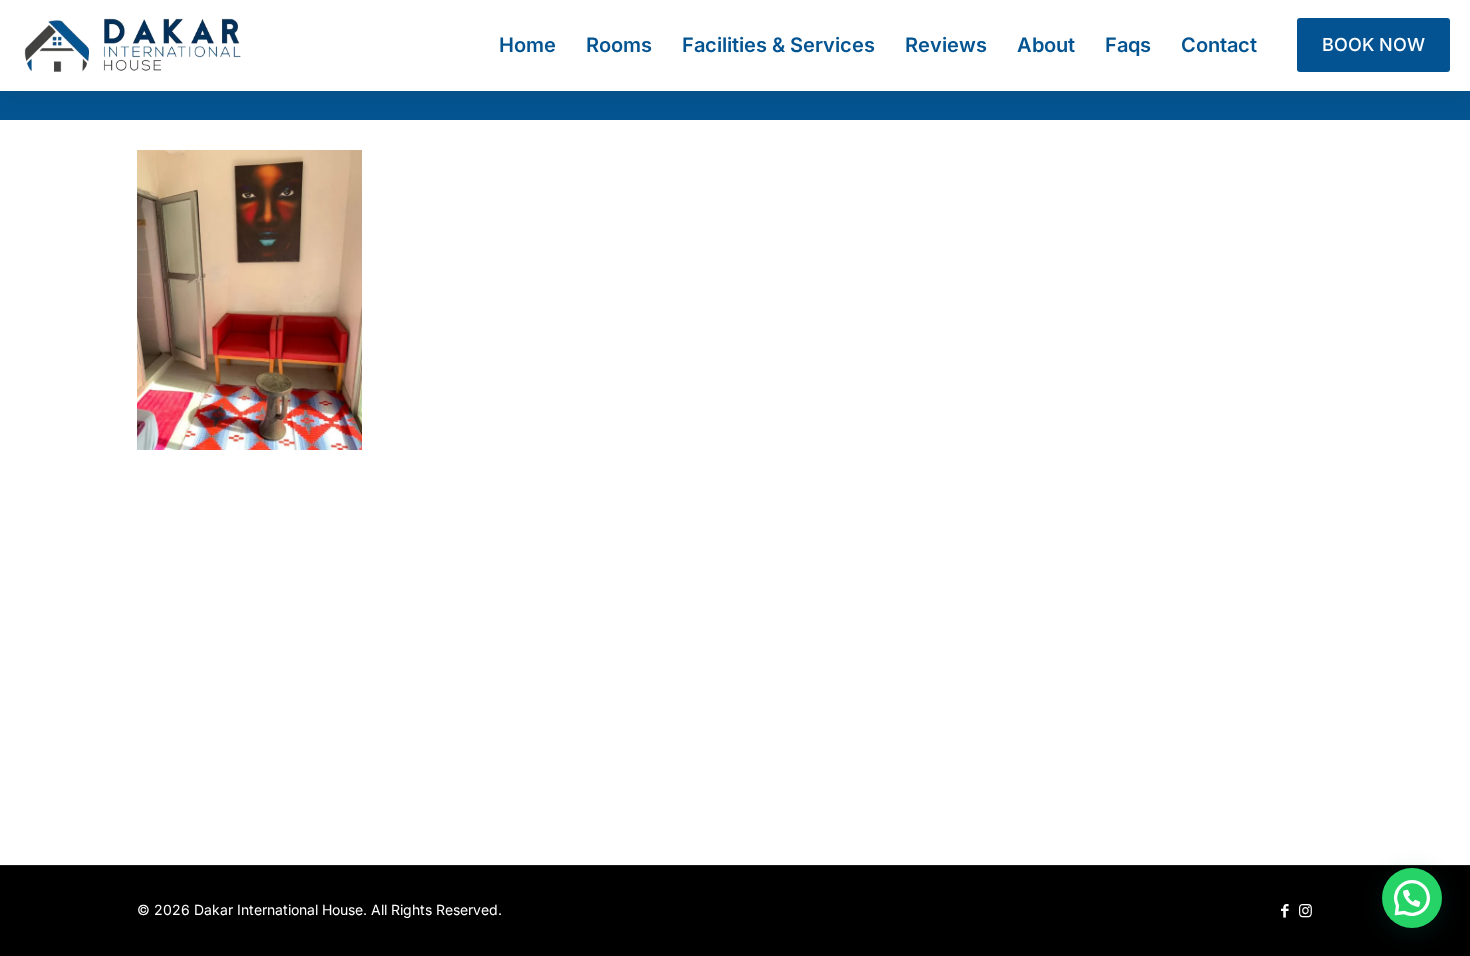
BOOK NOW (1373, 44)
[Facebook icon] (1284, 910)
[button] (1412, 898)
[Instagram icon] (1305, 910)
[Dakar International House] (132, 45)
